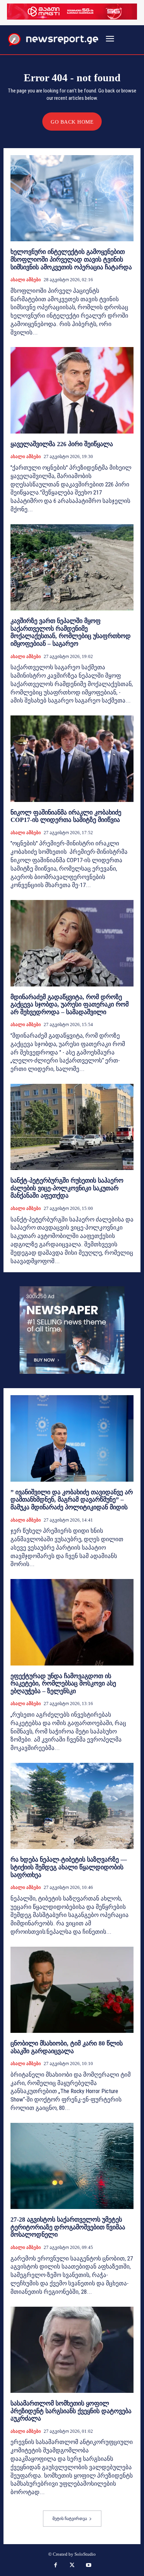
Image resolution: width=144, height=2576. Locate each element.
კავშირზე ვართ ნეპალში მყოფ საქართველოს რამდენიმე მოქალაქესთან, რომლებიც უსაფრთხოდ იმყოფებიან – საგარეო (71, 632)
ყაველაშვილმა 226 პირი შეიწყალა (62, 444)
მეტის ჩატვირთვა (70, 2519)
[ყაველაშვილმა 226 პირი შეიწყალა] (72, 390)
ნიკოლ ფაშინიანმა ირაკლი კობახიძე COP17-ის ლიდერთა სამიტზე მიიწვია (66, 816)
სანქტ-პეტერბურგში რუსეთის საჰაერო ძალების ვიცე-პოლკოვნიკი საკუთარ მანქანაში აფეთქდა (67, 1188)
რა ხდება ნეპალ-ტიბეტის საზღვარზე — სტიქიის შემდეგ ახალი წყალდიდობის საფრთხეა (69, 1867)
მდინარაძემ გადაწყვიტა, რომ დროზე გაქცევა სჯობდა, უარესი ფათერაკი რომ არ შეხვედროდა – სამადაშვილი (70, 1005)
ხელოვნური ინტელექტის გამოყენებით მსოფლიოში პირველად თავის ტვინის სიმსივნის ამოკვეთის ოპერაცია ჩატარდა (71, 259)
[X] (72, 2566)
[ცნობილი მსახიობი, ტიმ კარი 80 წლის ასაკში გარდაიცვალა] (72, 1990)
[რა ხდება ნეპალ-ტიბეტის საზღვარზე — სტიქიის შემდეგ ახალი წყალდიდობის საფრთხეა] (72, 1806)
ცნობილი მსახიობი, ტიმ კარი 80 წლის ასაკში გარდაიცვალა (67, 2047)
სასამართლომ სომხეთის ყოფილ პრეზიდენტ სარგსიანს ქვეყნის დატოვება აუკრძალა (71, 2411)
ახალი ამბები (26, 280)
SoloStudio (85, 2554)
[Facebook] (56, 2566)
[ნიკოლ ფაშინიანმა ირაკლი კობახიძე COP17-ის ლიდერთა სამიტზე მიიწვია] (72, 759)
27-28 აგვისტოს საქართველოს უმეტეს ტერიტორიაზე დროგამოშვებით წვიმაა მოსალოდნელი (68, 2227)
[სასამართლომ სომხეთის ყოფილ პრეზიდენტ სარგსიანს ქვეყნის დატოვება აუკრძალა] (72, 2350)
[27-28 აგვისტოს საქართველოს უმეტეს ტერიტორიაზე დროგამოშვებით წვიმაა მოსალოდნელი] (72, 2166)
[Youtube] (89, 2566)
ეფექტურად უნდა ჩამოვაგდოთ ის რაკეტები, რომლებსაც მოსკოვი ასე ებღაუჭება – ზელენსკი (63, 1684)
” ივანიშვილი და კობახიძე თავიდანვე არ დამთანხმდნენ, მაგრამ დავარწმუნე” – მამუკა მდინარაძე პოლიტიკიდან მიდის (72, 1500)
